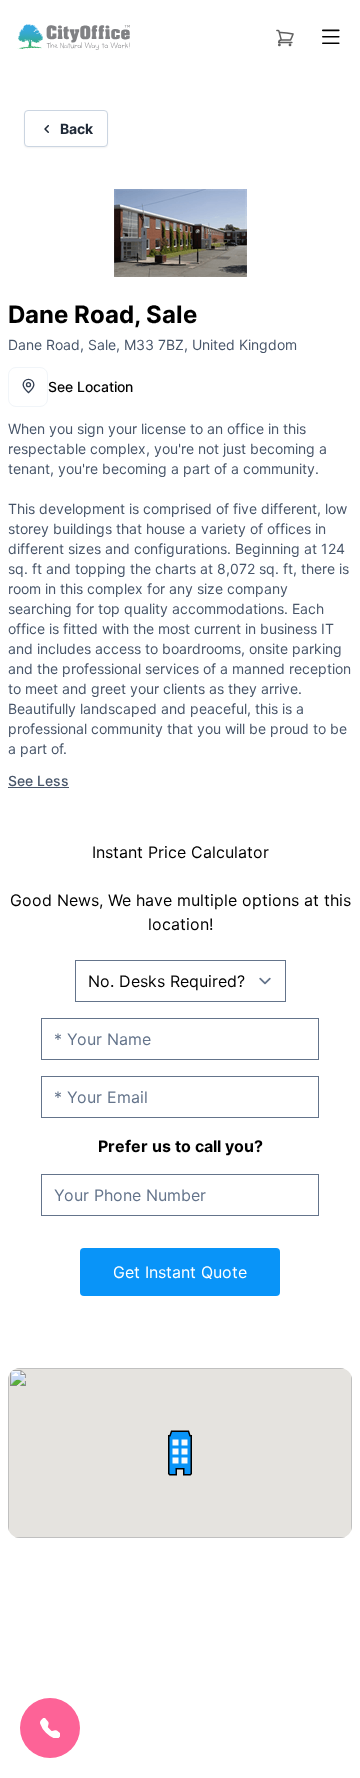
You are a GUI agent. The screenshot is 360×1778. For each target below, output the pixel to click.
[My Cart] (285, 34)
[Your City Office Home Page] (73, 37)
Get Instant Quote (180, 1272)
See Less (38, 780)
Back (76, 128)
